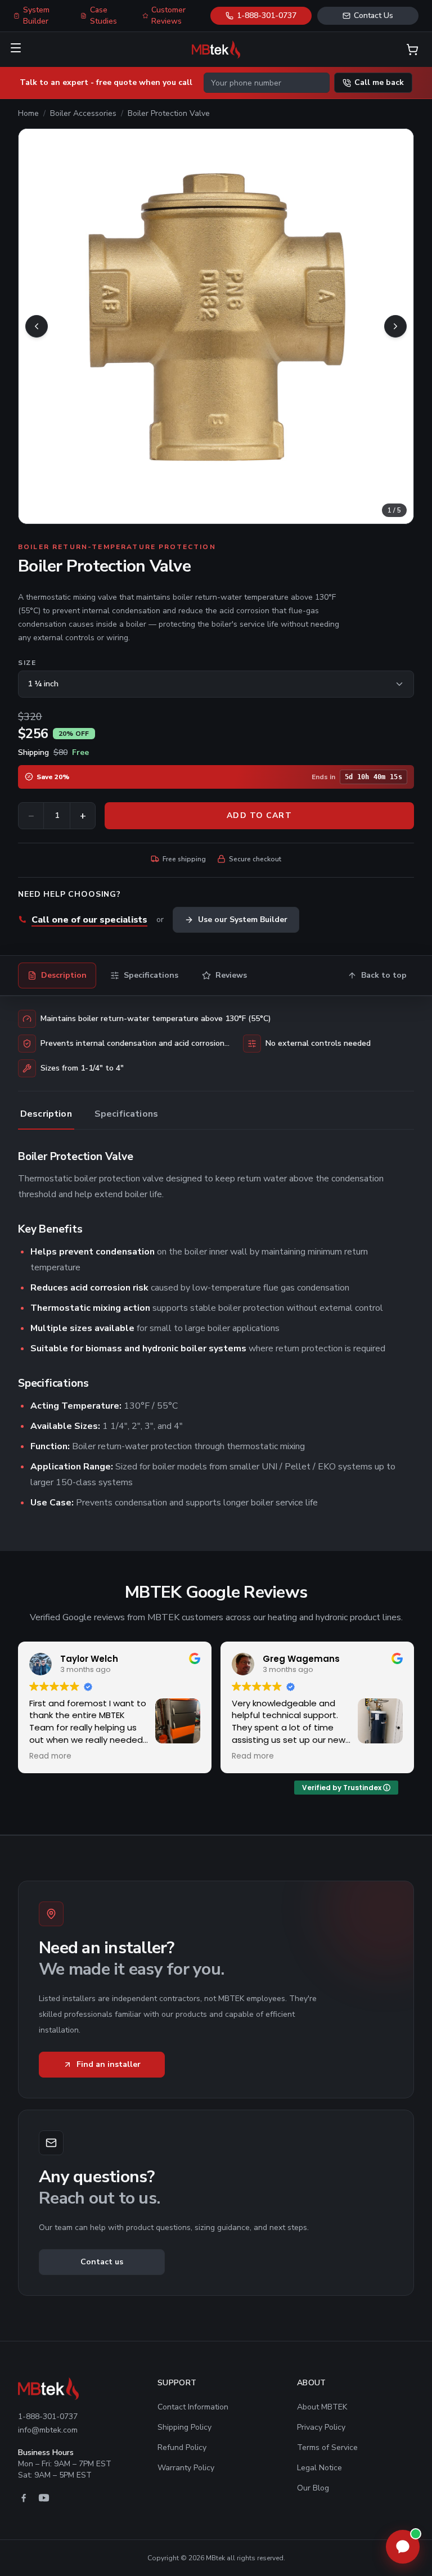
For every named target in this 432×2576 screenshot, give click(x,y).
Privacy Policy (321, 2427)
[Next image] (395, 326)
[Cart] (412, 50)
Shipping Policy (184, 2427)
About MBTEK (322, 2407)
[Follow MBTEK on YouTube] (44, 2498)
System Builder (36, 15)
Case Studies (103, 15)
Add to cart (259, 815)
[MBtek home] (216, 50)
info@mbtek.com (48, 2430)
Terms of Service (327, 2447)
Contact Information (193, 2407)
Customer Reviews (168, 15)
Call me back (379, 82)
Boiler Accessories (83, 113)
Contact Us (373, 15)
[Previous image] (37, 326)
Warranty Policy (186, 2468)
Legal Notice (319, 2468)
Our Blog (313, 2488)
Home (28, 113)
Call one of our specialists (89, 920)
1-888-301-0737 (267, 15)
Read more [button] (50, 1756)
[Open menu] (16, 48)
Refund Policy (182, 2447)
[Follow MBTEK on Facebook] (24, 2498)
